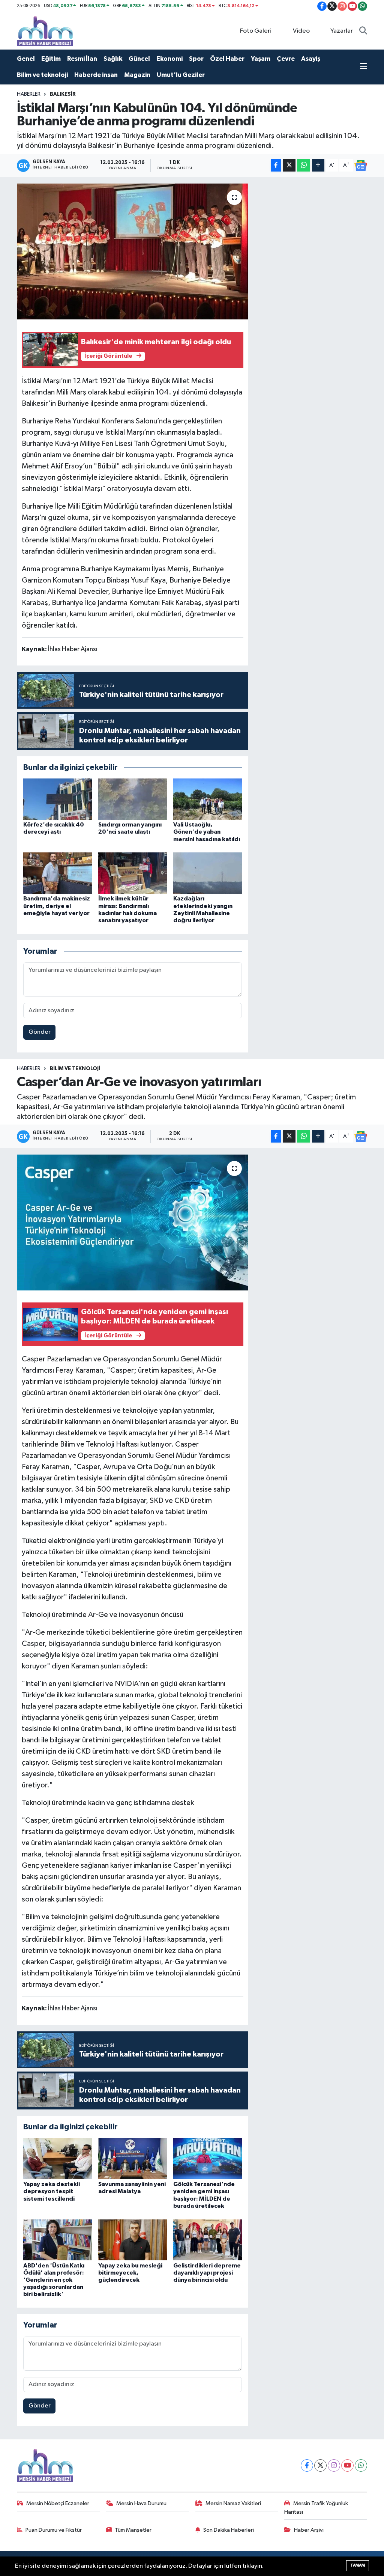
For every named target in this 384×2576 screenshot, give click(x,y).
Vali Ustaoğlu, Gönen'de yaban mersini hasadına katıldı (207, 832)
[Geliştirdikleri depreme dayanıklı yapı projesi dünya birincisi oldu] (208, 2240)
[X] (320, 2465)
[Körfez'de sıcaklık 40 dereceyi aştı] (58, 799)
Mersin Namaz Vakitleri (233, 2503)
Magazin (137, 75)
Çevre (286, 59)
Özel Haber (227, 59)
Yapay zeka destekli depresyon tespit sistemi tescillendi (52, 2191)
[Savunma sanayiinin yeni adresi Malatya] (133, 2158)
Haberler (29, 94)
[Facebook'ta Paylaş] (276, 165)
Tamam (358, 2565)
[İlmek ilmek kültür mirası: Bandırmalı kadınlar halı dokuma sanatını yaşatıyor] (133, 873)
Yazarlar (342, 31)
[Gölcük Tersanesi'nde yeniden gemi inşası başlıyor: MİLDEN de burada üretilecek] (208, 2158)
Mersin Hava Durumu (141, 2503)
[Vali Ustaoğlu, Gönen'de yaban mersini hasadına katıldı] (208, 799)
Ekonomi (169, 59)
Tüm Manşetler (133, 2530)
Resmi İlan (82, 59)
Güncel (139, 59)
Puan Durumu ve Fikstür (54, 2530)
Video (301, 31)
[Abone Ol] (361, 166)
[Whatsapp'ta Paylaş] (304, 165)
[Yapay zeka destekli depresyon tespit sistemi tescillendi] (58, 2158)
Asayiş (311, 59)
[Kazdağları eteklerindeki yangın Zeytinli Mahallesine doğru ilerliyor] (208, 873)
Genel (26, 59)
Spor (196, 59)
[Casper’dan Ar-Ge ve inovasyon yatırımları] (133, 1223)
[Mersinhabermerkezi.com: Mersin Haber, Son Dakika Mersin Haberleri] (45, 31)
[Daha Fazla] (318, 165)
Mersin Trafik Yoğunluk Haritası (316, 2507)
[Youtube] (347, 2465)
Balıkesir (63, 94)
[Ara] (363, 31)
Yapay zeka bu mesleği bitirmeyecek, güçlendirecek (130, 2273)
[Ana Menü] (364, 67)
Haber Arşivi (309, 2530)
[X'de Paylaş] (289, 165)
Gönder (40, 1032)
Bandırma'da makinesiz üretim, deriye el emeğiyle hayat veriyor (57, 906)
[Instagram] (334, 2465)
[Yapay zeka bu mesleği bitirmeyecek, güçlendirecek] (133, 2240)
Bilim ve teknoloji (42, 75)
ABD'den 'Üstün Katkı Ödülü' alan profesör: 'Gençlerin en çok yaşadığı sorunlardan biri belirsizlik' (54, 2280)
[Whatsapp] (361, 2465)
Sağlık (113, 59)
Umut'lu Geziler (181, 75)
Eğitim (51, 59)
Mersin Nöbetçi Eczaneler (58, 2503)
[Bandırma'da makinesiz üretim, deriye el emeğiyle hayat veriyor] (58, 873)
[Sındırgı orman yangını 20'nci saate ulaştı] (133, 799)
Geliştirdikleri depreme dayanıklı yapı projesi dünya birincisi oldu (207, 2273)
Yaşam (261, 59)
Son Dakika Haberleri (229, 2530)
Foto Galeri (256, 31)
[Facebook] (307, 2465)
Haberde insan (96, 75)
